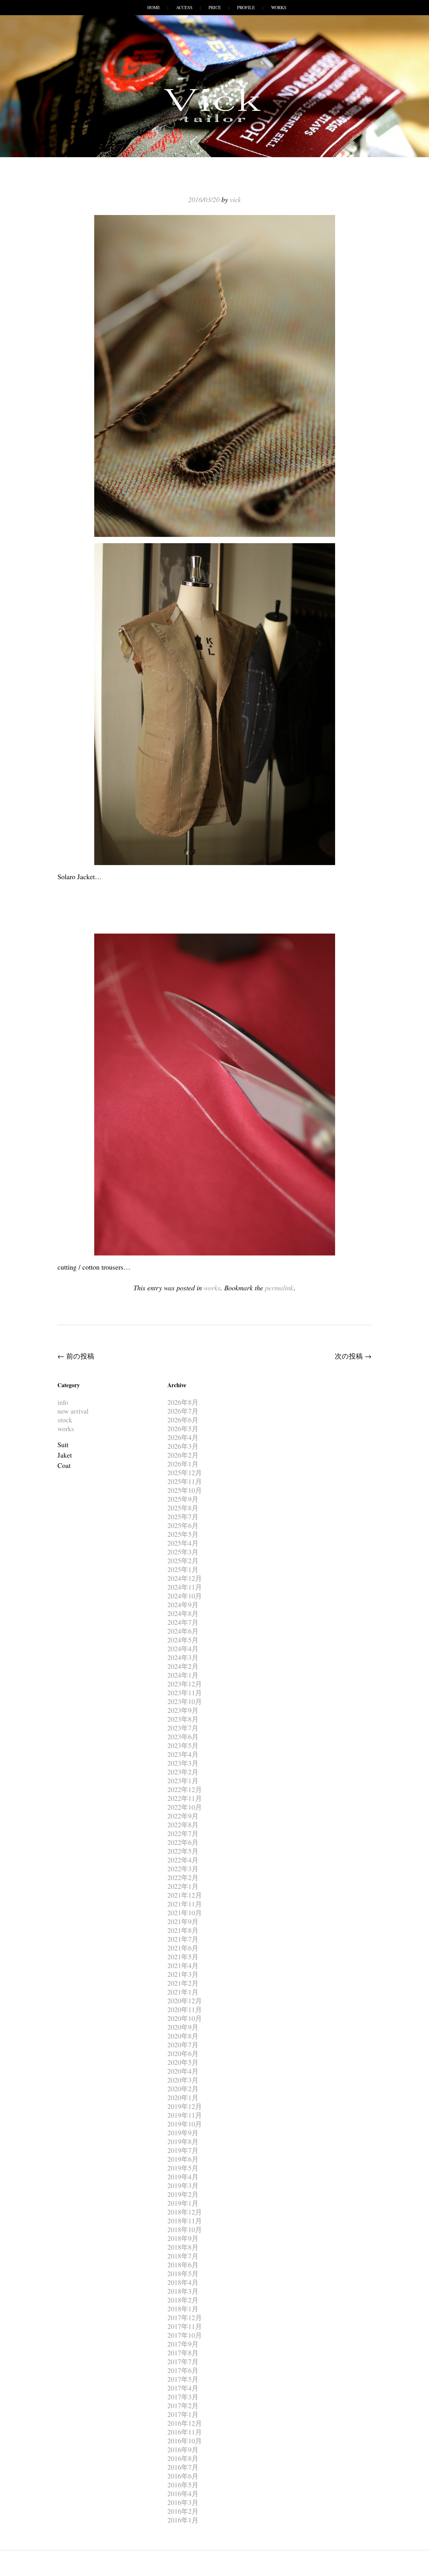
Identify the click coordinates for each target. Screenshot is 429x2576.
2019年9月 (183, 2133)
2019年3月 (183, 2185)
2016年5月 (183, 2485)
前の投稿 (76, 1356)
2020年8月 (183, 2036)
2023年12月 (185, 1684)
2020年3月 (183, 2080)
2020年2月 (183, 2089)
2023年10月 (185, 1701)
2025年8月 (183, 1508)
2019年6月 (183, 2159)
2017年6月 (183, 2370)
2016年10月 (185, 2441)
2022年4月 (183, 1860)
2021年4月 (183, 1965)
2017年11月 (185, 2326)
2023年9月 (183, 1710)
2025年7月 (183, 1517)
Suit (63, 1445)
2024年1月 (183, 1675)
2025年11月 (185, 1481)
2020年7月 (183, 2045)
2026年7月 (183, 1411)
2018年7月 (183, 2256)
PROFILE (246, 7)
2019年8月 (183, 2141)
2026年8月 (183, 1402)
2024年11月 (185, 1587)
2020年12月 (185, 2001)
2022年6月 (183, 1842)
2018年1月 (183, 2309)
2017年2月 (183, 2405)
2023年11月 (185, 1693)
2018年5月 (183, 2273)
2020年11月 (185, 2009)
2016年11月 (185, 2432)
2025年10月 (185, 1490)
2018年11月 (185, 2221)
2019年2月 (183, 2194)
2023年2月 (183, 1772)
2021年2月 (183, 1983)
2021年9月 (183, 1921)
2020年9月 (183, 2027)
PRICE (215, 7)
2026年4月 (183, 1437)
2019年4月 (183, 2177)
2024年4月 (183, 1649)
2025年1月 (183, 1569)
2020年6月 (183, 2053)
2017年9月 (183, 2344)
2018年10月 (185, 2229)
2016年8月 (183, 2458)
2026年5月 (183, 1429)
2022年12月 (185, 1789)
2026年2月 (183, 1455)
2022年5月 (183, 1851)
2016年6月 (183, 2476)
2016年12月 (185, 2423)
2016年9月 (183, 2449)
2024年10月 (185, 1596)
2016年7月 (183, 2467)
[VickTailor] (215, 122)
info (63, 1402)
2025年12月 (185, 1473)
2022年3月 (183, 1869)
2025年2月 (183, 1561)
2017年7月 (183, 2361)
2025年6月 (183, 1525)
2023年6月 (183, 1737)
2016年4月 (183, 2493)
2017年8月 (183, 2353)
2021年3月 (183, 1974)
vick (235, 199)
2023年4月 (183, 1754)
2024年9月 (183, 1605)
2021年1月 (183, 1992)
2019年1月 (183, 2203)
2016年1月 (183, 2520)
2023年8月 (183, 1719)
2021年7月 (183, 1939)
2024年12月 (185, 1578)
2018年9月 (183, 2238)
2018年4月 (183, 2282)
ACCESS (184, 7)
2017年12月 (185, 2317)
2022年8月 (183, 1825)
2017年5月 (183, 2379)
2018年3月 (183, 2291)
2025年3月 (183, 1552)
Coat (64, 1465)
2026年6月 (183, 1420)
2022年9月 (183, 1816)
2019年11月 (185, 2115)
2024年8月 (183, 1613)
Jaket (65, 1455)
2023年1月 (183, 1781)
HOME (154, 7)
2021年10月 (185, 1913)
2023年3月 (183, 1763)
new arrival (73, 1411)
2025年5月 (183, 1534)
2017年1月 (183, 2414)
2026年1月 (183, 1464)
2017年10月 (185, 2335)
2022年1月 (183, 1886)
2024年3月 (183, 1657)
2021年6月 (183, 1948)
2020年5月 (183, 2062)
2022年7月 (183, 1833)
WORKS (279, 7)
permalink (279, 1288)
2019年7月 (183, 2150)
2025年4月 (183, 1543)
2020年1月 (183, 2097)
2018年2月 (183, 2300)
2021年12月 (185, 1895)
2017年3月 (183, 2397)
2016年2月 (183, 2511)
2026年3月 (183, 1446)
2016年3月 (183, 2502)
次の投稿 (353, 1356)
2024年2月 (183, 1666)
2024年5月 (183, 1640)
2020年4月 (183, 2071)
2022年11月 (185, 1798)
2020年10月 (185, 2018)
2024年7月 (183, 1622)
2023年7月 (183, 1728)
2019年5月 (183, 2168)
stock (65, 1420)
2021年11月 (185, 1904)
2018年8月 (183, 2247)
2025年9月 (183, 1499)
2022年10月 (185, 1807)
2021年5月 (183, 1957)
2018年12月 (185, 2212)
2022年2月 (183, 1877)
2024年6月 (183, 1631)
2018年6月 (183, 2265)
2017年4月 (183, 2388)
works (212, 1288)
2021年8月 (183, 1930)
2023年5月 (183, 1745)
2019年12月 (185, 2106)
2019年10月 (185, 2124)
